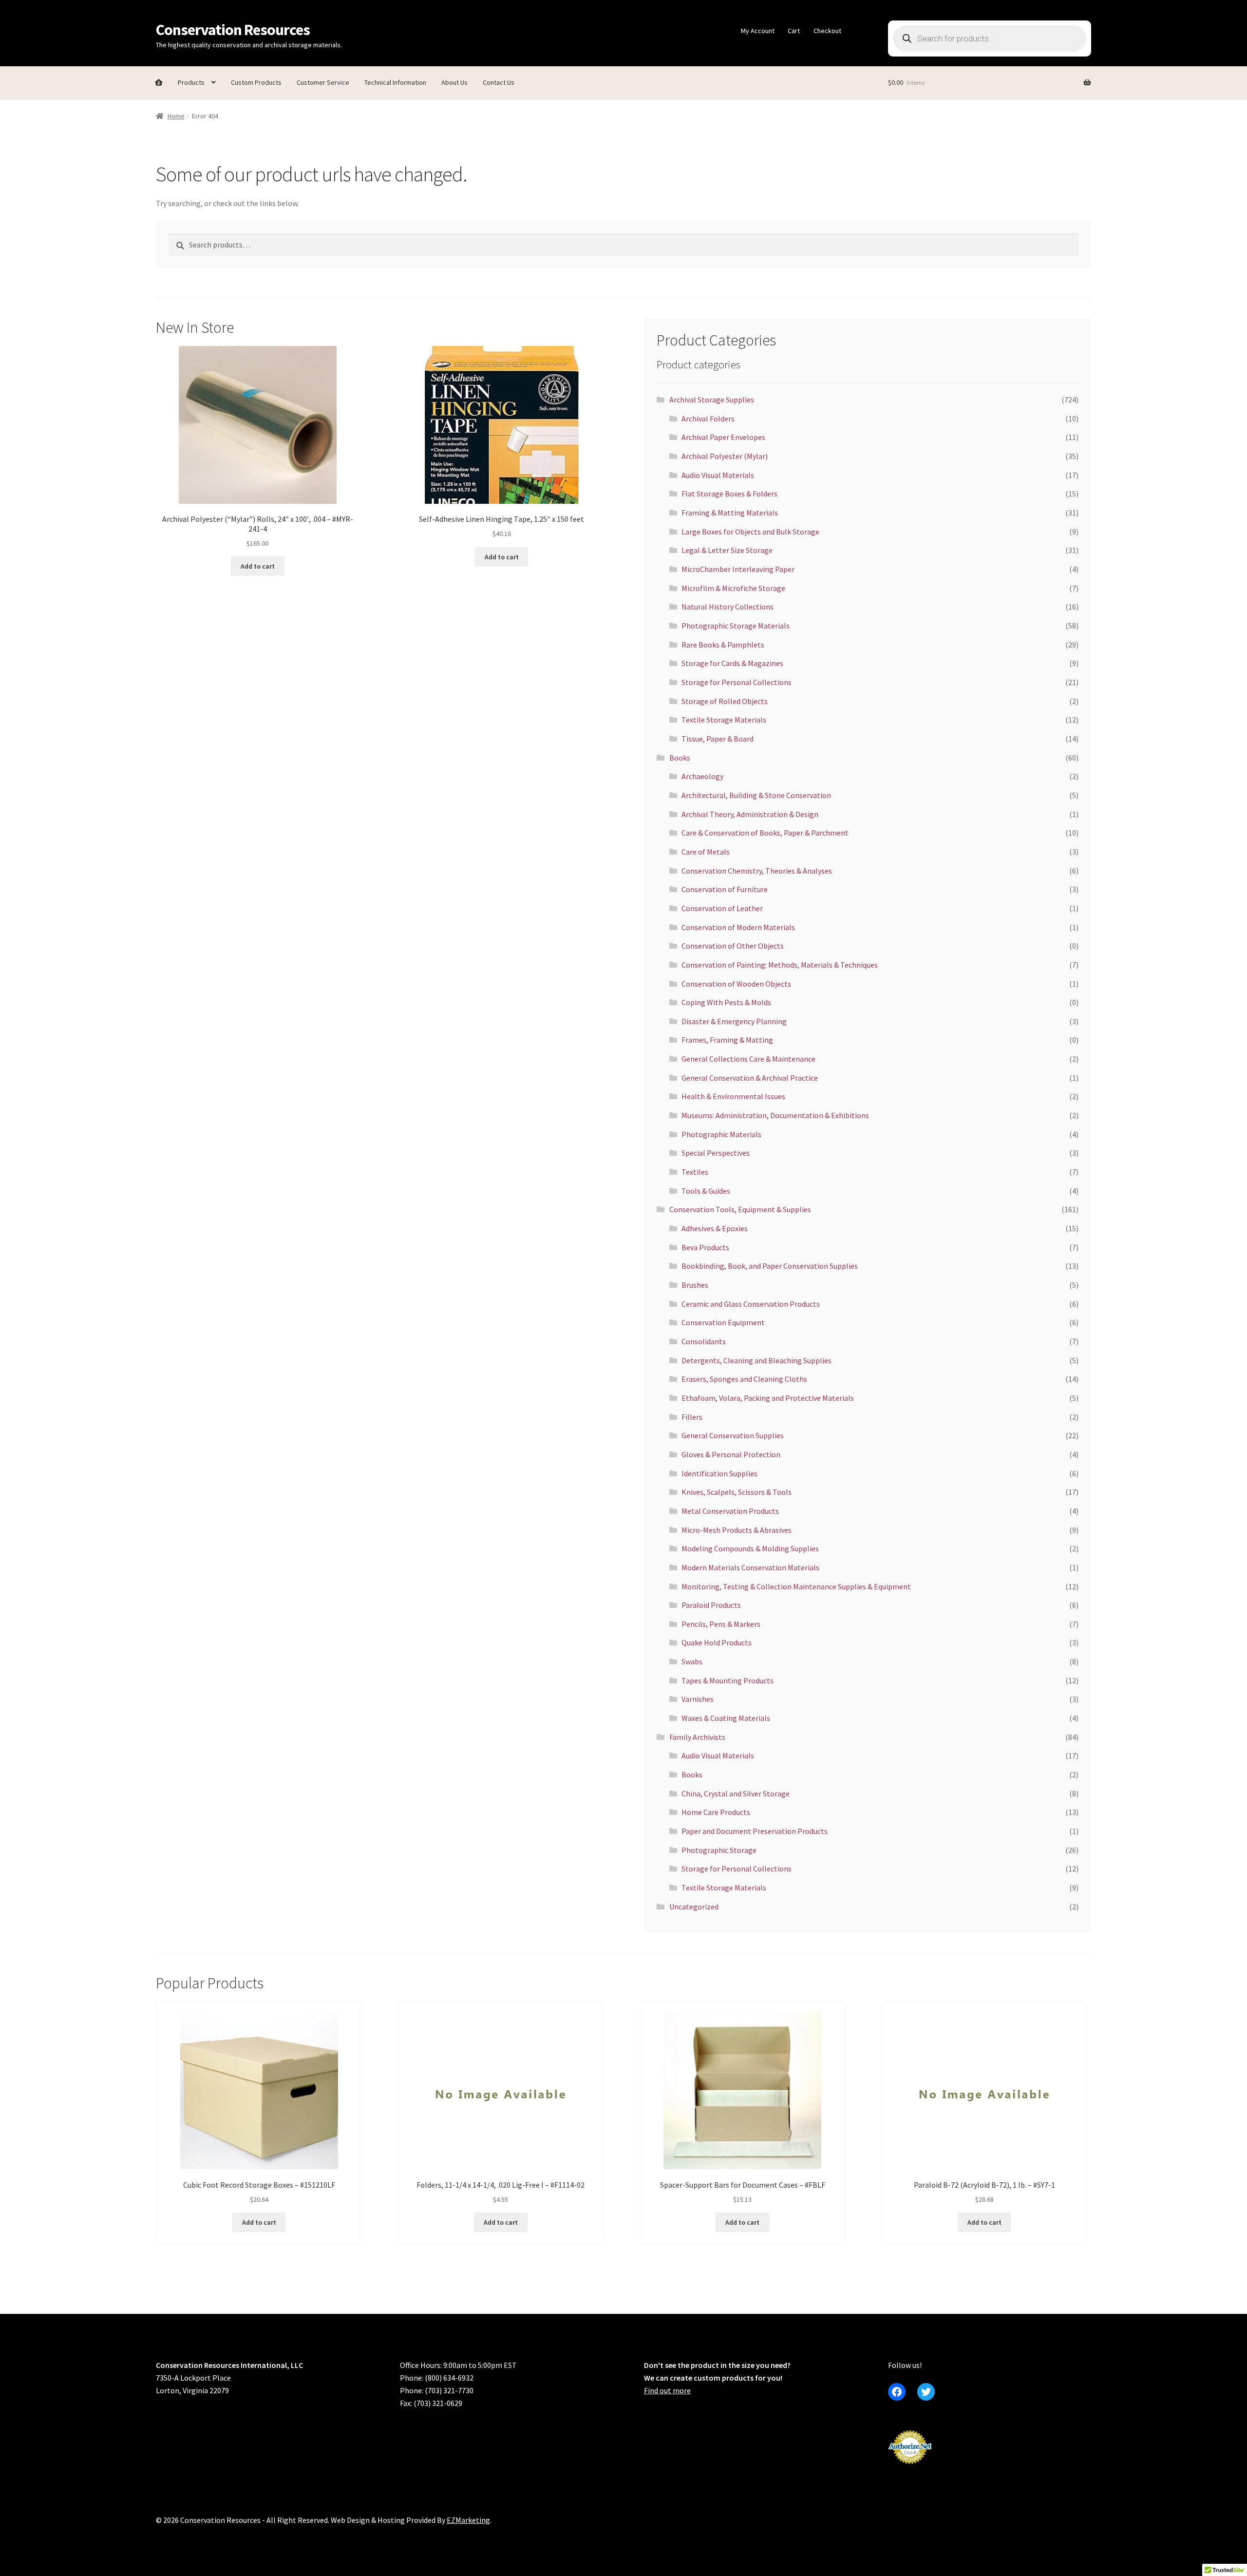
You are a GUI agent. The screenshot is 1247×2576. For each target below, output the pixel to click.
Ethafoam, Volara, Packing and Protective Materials (768, 1398)
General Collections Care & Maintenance (748, 1059)
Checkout (827, 31)
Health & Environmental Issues (733, 1096)
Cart (794, 31)
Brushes (695, 1285)
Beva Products (705, 1247)
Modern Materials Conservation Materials (750, 1567)
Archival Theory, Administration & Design (750, 814)
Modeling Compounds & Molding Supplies (750, 1548)
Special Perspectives (716, 1153)
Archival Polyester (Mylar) (725, 456)
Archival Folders (708, 419)
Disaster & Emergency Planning (734, 1021)
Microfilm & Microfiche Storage (733, 588)
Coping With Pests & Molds (726, 1002)
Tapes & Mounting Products (727, 1680)
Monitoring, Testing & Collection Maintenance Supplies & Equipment (796, 1586)
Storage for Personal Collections (737, 682)
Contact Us (499, 82)
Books (680, 758)
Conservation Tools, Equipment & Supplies (740, 1209)
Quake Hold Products (717, 1642)
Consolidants (704, 1341)
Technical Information (395, 82)
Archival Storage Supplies (712, 400)
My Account (758, 31)
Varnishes (698, 1699)
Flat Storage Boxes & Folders (729, 494)
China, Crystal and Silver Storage (736, 1794)
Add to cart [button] (258, 566)
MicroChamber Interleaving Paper (738, 569)
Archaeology (702, 776)
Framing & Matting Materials (730, 513)
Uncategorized (694, 1907)
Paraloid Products (711, 1605)
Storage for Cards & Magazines (732, 663)
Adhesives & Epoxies (715, 1228)
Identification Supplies (719, 1473)
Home (176, 116)
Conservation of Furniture (725, 889)
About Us (454, 82)
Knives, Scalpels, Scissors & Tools (737, 1492)
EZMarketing (468, 2520)
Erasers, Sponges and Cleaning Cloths (744, 1379)
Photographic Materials (721, 1134)
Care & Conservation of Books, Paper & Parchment (765, 833)
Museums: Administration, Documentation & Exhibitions (775, 1115)
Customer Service (323, 82)
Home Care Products (716, 1812)
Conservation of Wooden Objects (736, 984)
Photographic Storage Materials (736, 626)
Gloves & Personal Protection (731, 1454)
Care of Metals (706, 852)
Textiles (695, 1172)
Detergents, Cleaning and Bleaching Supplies (756, 1360)
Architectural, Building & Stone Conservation (756, 795)
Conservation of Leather (722, 908)
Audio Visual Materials (718, 475)
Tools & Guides (706, 1191)
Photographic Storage (719, 1850)
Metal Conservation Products (730, 1511)
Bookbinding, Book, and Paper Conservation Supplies (770, 1266)
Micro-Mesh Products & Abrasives (737, 1530)
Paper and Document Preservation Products (755, 1831)
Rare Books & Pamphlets (723, 645)
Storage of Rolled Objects (725, 701)
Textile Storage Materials (724, 720)
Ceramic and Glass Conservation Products (751, 1304)
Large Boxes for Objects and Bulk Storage (750, 532)
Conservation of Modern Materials (738, 927)
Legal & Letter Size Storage (727, 550)
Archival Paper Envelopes (723, 437)
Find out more (667, 2390)
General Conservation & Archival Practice (750, 1078)
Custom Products (256, 82)
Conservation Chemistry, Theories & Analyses (757, 871)
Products (191, 82)
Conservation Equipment (723, 1322)
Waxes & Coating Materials (726, 1718)
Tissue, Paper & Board (718, 739)
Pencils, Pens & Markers (721, 1624)
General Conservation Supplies (733, 1435)
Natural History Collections (727, 607)
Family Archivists (697, 1737)
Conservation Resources (233, 30)
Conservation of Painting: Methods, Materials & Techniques (780, 965)
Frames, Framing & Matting (727, 1040)
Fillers (692, 1417)
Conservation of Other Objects (733, 946)
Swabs (692, 1661)
